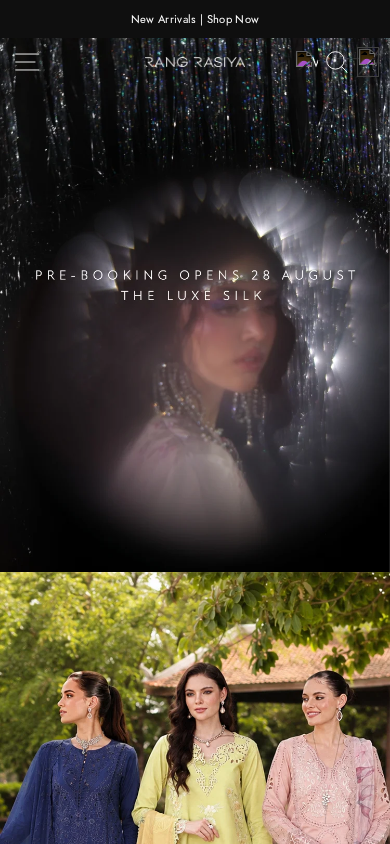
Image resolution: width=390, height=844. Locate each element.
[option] (195, 19)
